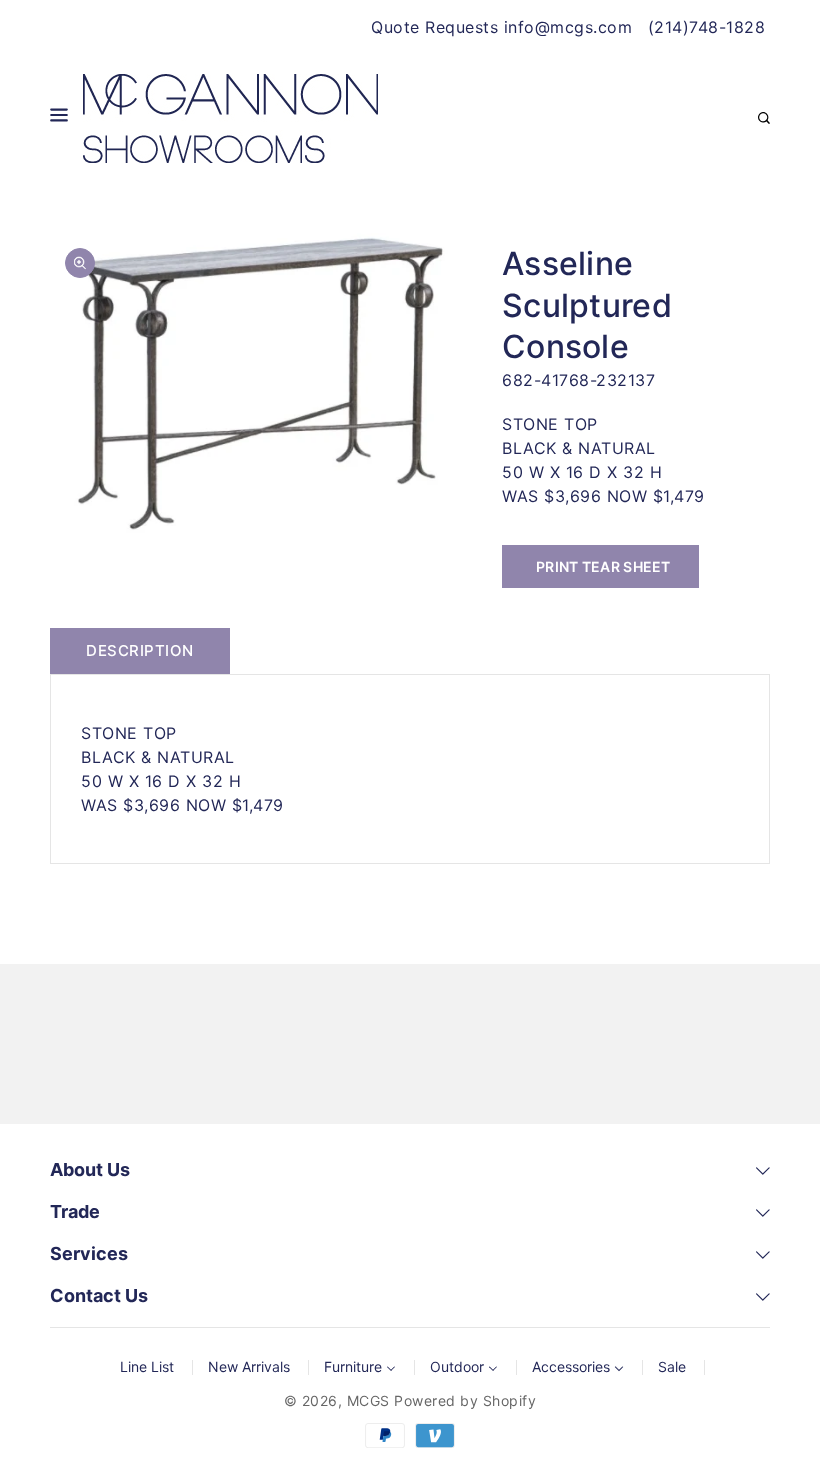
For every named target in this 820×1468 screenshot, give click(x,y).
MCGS (368, 1400)
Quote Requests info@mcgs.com (501, 27)
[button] (59, 118)
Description (140, 650)
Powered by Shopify (465, 1400)
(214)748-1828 (707, 27)
